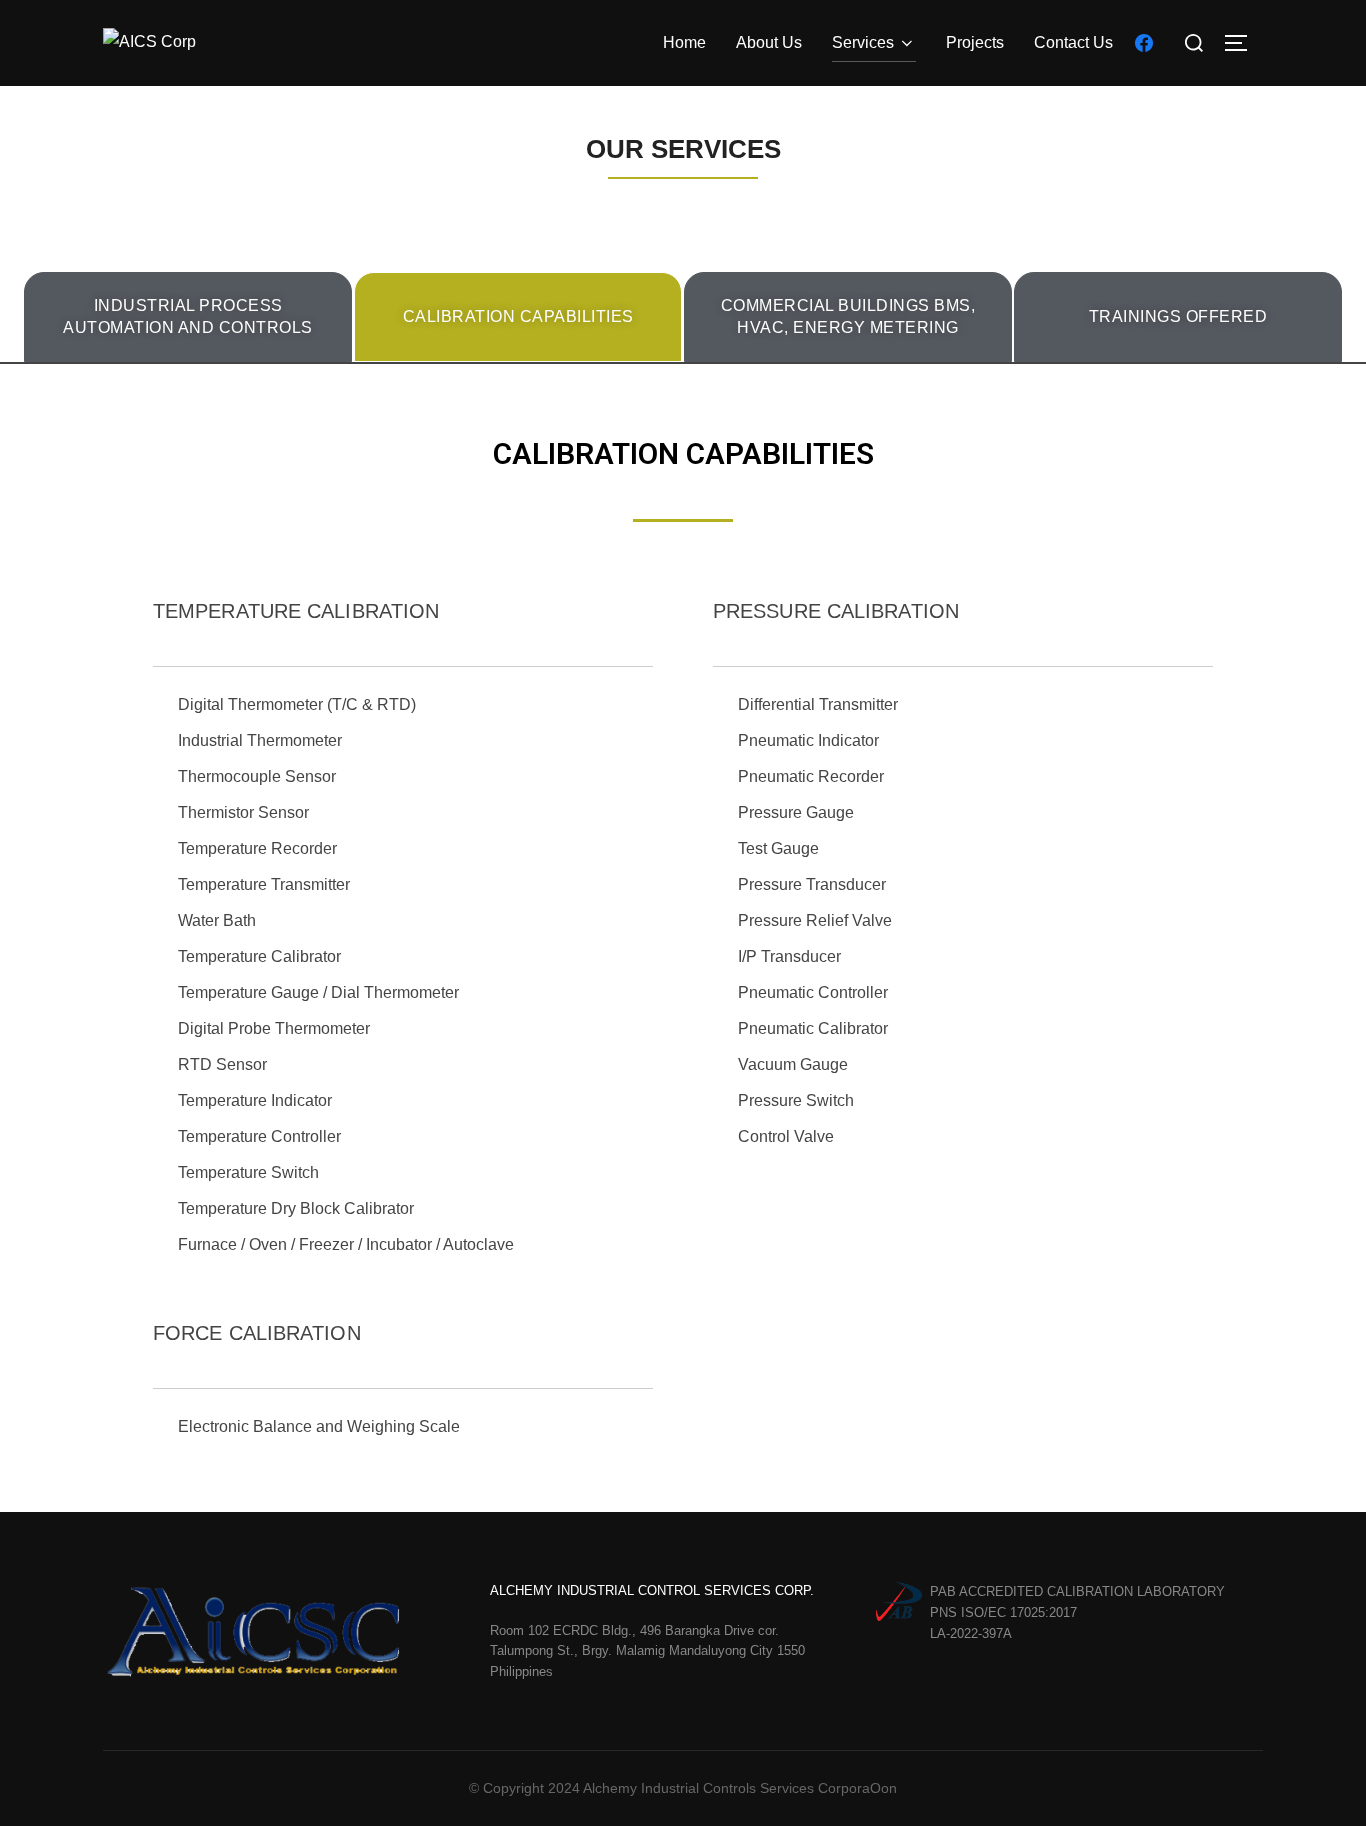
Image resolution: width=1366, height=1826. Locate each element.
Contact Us (1073, 42)
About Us (769, 42)
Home (684, 42)
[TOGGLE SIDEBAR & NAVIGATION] (1243, 43)
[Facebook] (1144, 41)
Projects (975, 42)
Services (863, 42)
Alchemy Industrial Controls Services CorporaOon (740, 1788)
